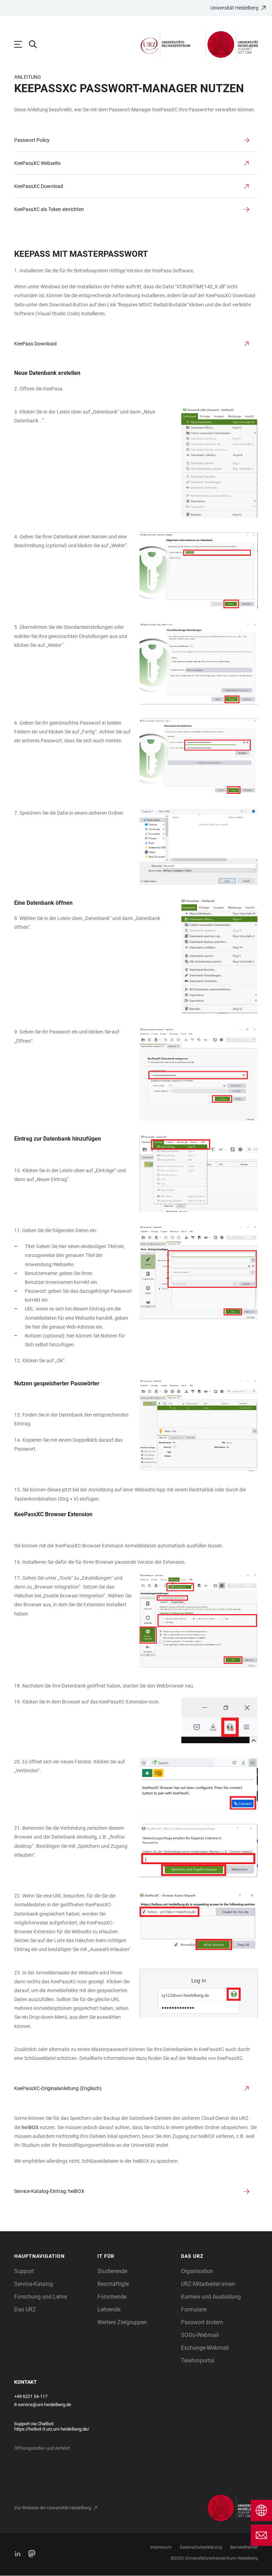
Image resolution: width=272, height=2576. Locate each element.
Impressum (161, 2547)
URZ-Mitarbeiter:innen (208, 2284)
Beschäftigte (113, 2284)
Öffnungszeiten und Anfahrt (42, 2448)
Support (24, 2271)
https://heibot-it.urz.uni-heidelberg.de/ (52, 2429)
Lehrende (109, 2309)
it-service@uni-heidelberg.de (43, 2405)
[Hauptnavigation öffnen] (22, 44)
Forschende (112, 2297)
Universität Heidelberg (234, 8)
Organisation (197, 2271)
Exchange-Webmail (205, 2348)
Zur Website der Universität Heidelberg (53, 2508)
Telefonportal (198, 2361)
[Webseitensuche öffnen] (36, 44)
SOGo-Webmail (200, 2335)
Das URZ (25, 2309)
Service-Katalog (34, 2284)
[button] (52, 2256)
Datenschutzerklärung (201, 2547)
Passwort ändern (202, 2322)
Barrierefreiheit (244, 2547)
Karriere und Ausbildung (211, 2297)
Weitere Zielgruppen (122, 2322)
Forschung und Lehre (41, 2297)
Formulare (194, 2309)
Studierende (112, 2271)
